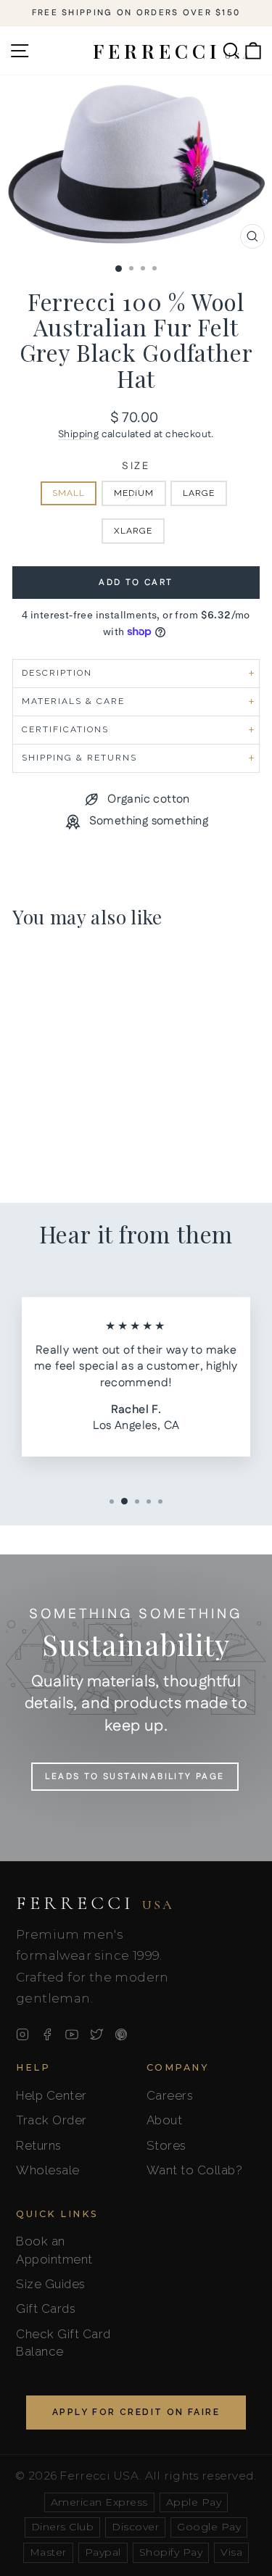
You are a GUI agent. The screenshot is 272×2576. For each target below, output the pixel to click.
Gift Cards (46, 2308)
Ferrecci (95, 1903)
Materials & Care (73, 701)
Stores (166, 2145)
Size (136, 467)
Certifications (65, 729)
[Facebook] (47, 2034)
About (165, 2120)
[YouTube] (72, 2034)
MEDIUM (134, 493)
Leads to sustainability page (135, 1777)
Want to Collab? (195, 2170)
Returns (39, 2145)
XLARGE (133, 531)
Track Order (51, 2120)
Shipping (78, 434)
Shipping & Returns (79, 758)
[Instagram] (22, 2034)
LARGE (199, 493)
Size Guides (51, 2284)
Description (57, 673)
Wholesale (48, 2170)
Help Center (51, 2095)
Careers (170, 2095)
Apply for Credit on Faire (136, 2412)
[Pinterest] (121, 2034)
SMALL (69, 493)
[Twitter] (96, 2034)
